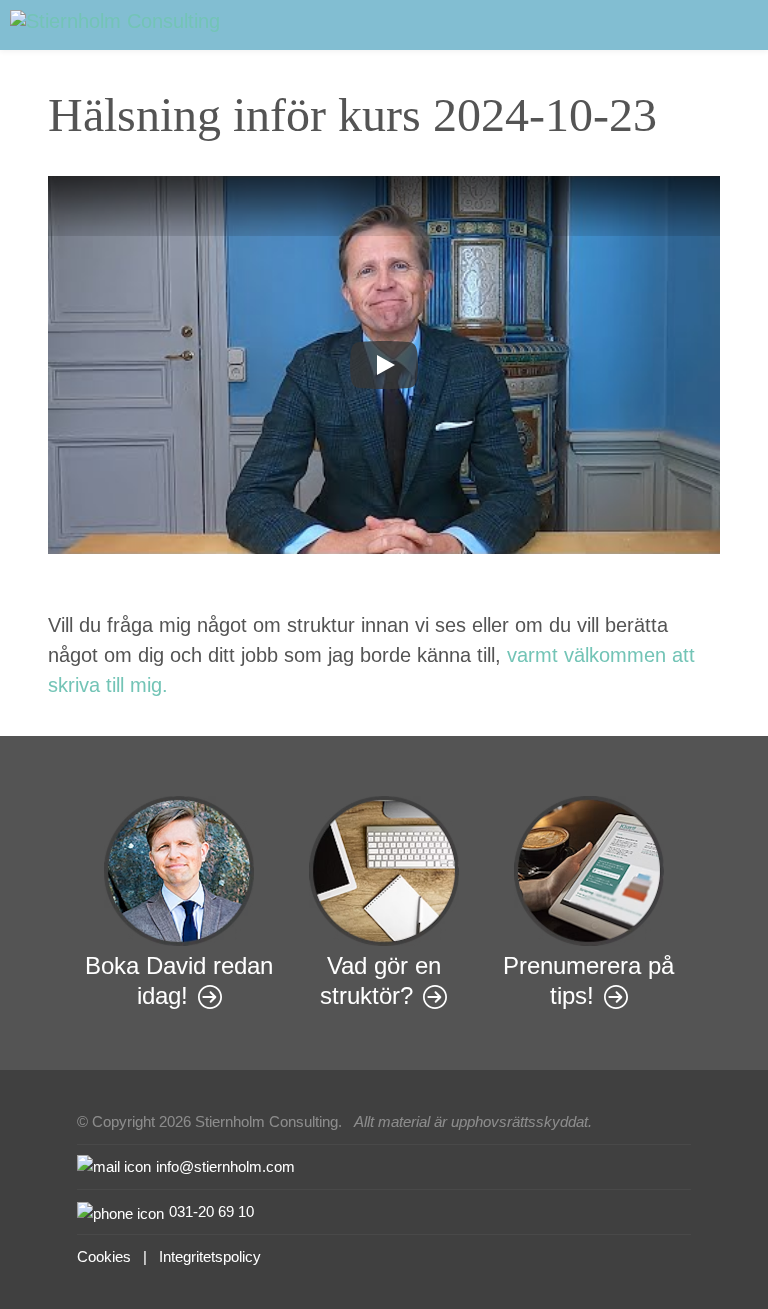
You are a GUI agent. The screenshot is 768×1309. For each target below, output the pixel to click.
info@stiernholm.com (225, 1166)
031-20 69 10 (211, 1211)
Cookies (104, 1256)
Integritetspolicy (210, 1256)
